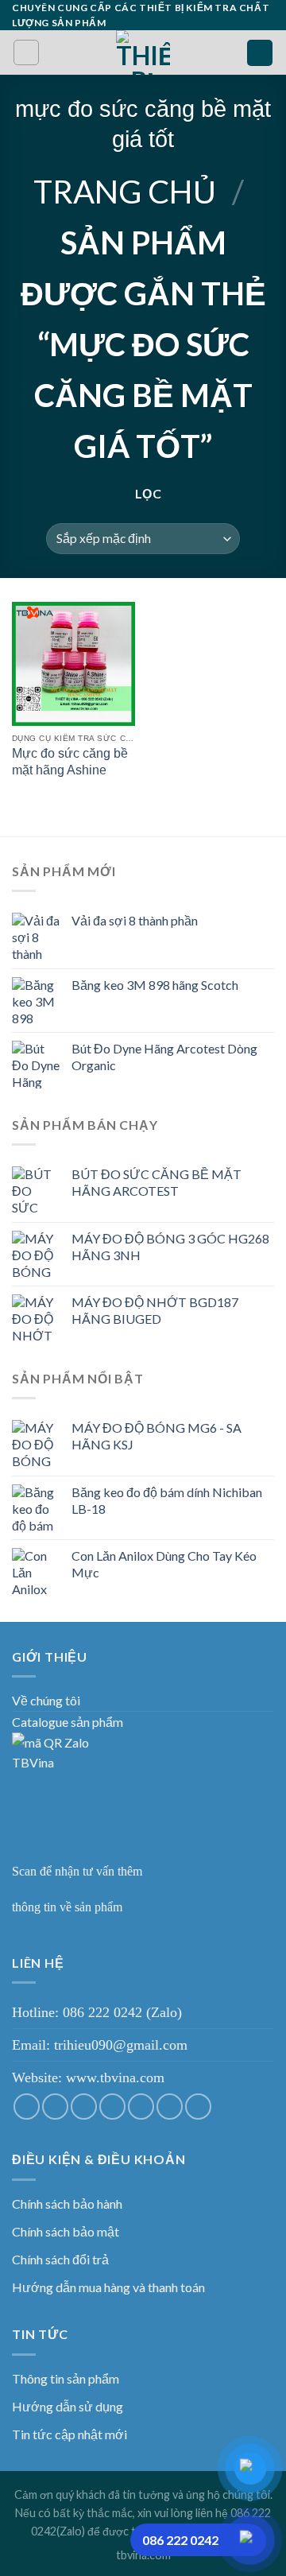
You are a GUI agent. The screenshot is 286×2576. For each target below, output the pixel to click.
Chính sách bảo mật (66, 2231)
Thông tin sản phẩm (66, 2378)
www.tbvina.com (115, 2077)
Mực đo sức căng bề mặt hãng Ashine (70, 762)
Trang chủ (125, 192)
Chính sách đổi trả (60, 2259)
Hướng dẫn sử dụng (68, 2406)
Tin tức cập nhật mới (70, 2434)
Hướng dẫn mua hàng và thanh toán (108, 2287)
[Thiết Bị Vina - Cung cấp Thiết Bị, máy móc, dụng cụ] (143, 52)
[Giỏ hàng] (260, 53)
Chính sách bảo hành (67, 2204)
